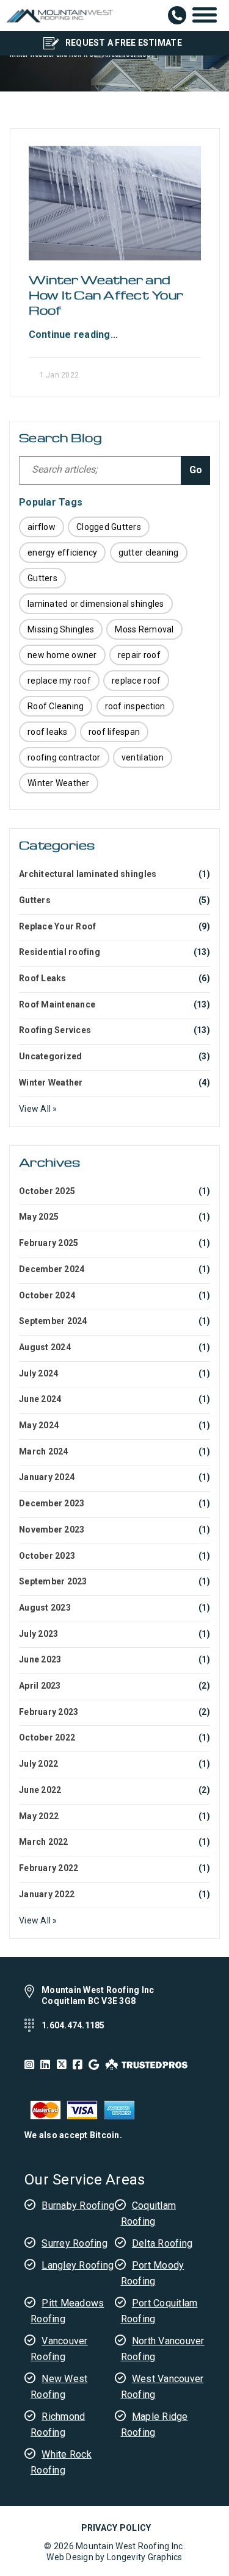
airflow (42, 527)
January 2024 (47, 1477)
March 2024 (44, 1451)
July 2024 (38, 1373)
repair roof (139, 655)
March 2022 (44, 1842)
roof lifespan (114, 732)
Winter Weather (59, 783)
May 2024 (39, 1425)
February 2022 (49, 1868)
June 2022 (40, 1790)
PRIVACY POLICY (116, 2528)
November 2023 (52, 1529)
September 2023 (53, 1581)
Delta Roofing (162, 2243)
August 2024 (45, 1347)
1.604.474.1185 (177, 15)
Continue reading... (74, 335)
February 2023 (49, 1712)
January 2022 (47, 1894)
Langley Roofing (78, 2265)
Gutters (42, 578)
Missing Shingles (61, 629)
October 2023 (47, 1556)
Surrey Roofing (75, 2243)
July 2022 (38, 1764)
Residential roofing (60, 952)
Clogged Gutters (109, 527)
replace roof (136, 681)
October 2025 (47, 1191)
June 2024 (40, 1399)
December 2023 (52, 1503)
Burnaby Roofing (78, 2206)
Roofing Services (55, 1030)
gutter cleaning (149, 553)
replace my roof (59, 681)
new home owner (62, 655)
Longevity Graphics (145, 2557)
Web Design (70, 2557)
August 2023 (45, 1608)
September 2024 (53, 1321)
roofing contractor (64, 757)
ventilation (143, 757)
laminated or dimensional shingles (96, 604)
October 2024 (47, 1295)
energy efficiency (62, 553)
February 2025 (49, 1243)
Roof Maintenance (57, 1004)
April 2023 (40, 1686)
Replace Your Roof (57, 926)
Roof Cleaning (56, 706)
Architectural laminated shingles (88, 874)
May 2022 (39, 1816)
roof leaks (48, 732)
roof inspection (135, 706)
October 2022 (47, 1737)
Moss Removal (144, 629)
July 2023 (38, 1634)
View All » (38, 1109)
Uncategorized (50, 1056)
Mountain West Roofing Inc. (130, 2546)
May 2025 (39, 1217)
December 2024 (52, 1269)
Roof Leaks (43, 978)
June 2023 (40, 1659)
